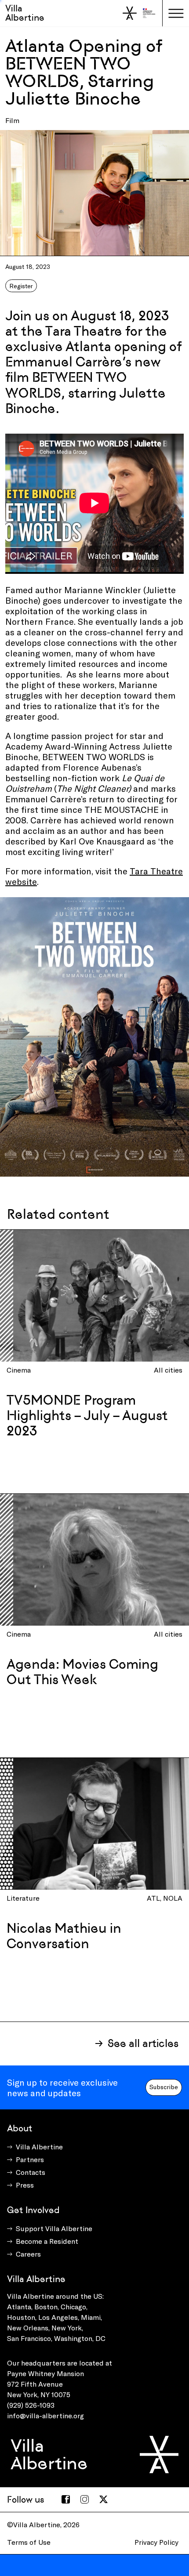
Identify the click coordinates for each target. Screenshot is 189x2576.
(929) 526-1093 (31, 2405)
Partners (30, 2159)
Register (21, 286)
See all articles (143, 2043)
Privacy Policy (156, 2542)
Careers (28, 2254)
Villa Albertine (25, 13)
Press (25, 2185)
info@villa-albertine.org (45, 2415)
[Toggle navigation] (176, 13)
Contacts (31, 2172)
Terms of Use (29, 2542)
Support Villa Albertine (54, 2228)
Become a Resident (47, 2241)
